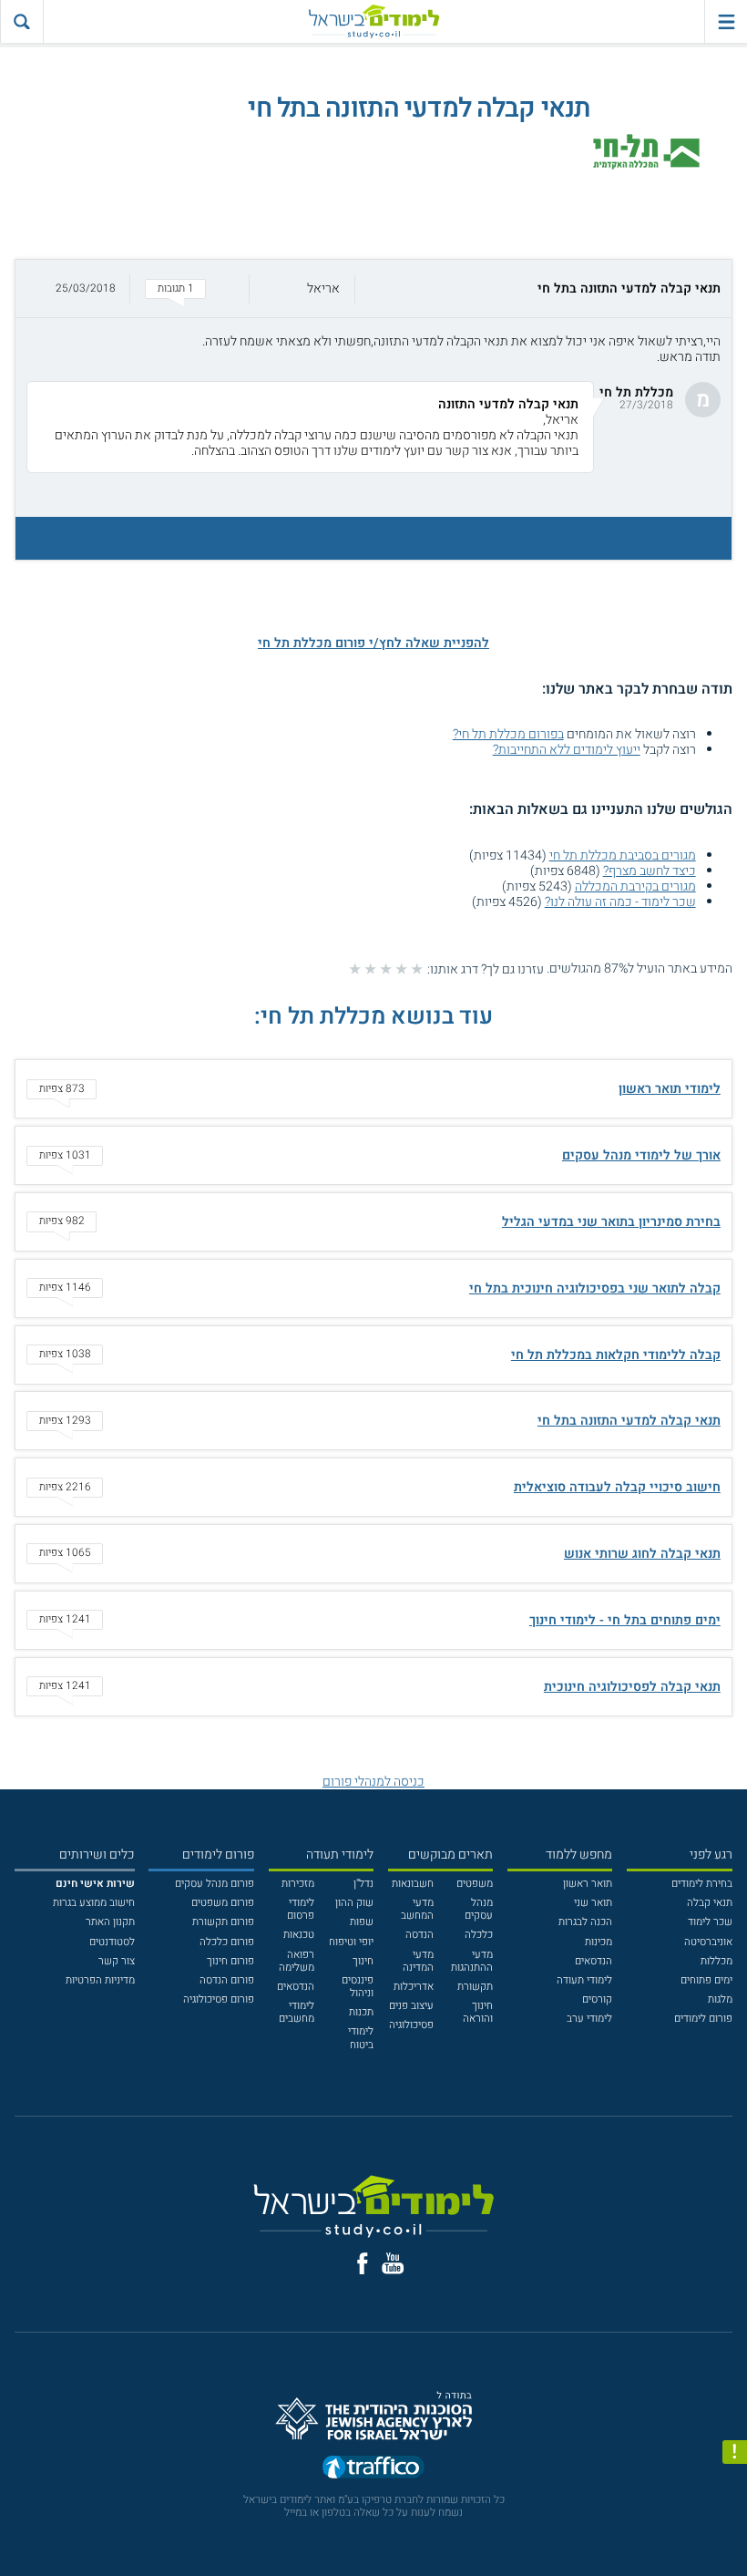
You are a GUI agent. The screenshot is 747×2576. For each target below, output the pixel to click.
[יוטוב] (393, 2263)
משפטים (475, 1884)
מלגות (720, 1999)
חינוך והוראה (478, 2012)
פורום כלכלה (227, 1942)
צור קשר (117, 1961)
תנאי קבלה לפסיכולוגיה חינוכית (632, 1687)
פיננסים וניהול (358, 1987)
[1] (417, 969)
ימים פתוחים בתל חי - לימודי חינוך (625, 1620)
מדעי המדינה (418, 1961)
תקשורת (475, 1987)
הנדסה (420, 1935)
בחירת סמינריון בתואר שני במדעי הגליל (611, 1222)
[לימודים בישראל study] (373, 21)
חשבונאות (413, 1884)
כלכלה (479, 1935)
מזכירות (298, 1884)
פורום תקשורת (223, 1922)
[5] (355, 969)
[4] (370, 969)
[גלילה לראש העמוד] (735, 2534)
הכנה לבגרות (585, 1922)
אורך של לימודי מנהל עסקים (641, 1155)
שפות (362, 1922)
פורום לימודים (703, 2019)
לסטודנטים (112, 1942)
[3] (386, 969)
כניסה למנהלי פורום (373, 1782)
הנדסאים (594, 1961)
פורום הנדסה (227, 1980)
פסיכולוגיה (411, 2025)
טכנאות (299, 1935)
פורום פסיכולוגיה (219, 1999)
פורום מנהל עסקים (215, 1884)
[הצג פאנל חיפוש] (21, 21)
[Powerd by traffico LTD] (373, 2471)
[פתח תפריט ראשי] (726, 21)
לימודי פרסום (301, 1909)
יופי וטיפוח (351, 1942)
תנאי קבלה (710, 1903)
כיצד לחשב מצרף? (650, 871)
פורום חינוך (230, 1961)
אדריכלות (414, 1987)
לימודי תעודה (584, 1980)
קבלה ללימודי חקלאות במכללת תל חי (616, 1355)
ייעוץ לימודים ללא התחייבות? (567, 750)
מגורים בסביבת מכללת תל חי (623, 855)
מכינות (599, 1942)
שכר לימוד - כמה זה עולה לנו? (620, 902)
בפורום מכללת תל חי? (508, 734)
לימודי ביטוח (361, 2038)
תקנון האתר (110, 1922)
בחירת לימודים (702, 1884)
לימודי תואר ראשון (670, 1089)
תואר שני (593, 1903)
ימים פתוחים (706, 1980)
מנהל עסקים (479, 1909)
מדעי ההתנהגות (472, 1961)
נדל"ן (363, 1884)
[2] (401, 969)
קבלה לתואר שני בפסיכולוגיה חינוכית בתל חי (595, 1288)
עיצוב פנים (411, 2006)
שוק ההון (354, 1903)
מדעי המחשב (417, 1909)
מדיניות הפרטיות (100, 1980)
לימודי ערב (589, 2019)
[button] (373, 289)
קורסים (597, 1999)
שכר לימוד (710, 1922)
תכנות (361, 2012)
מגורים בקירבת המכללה (635, 886)
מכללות (716, 1961)
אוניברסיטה (708, 1942)
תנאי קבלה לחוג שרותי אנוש (642, 1554)
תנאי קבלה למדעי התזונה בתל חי (629, 1421)
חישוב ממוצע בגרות (94, 1903)
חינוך (363, 1961)
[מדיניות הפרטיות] (735, 2452)
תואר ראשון (588, 1884)
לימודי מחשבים (297, 2012)
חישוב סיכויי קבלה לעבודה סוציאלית (617, 1487)
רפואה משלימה (297, 1961)
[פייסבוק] (363, 2263)
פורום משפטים (223, 1903)
